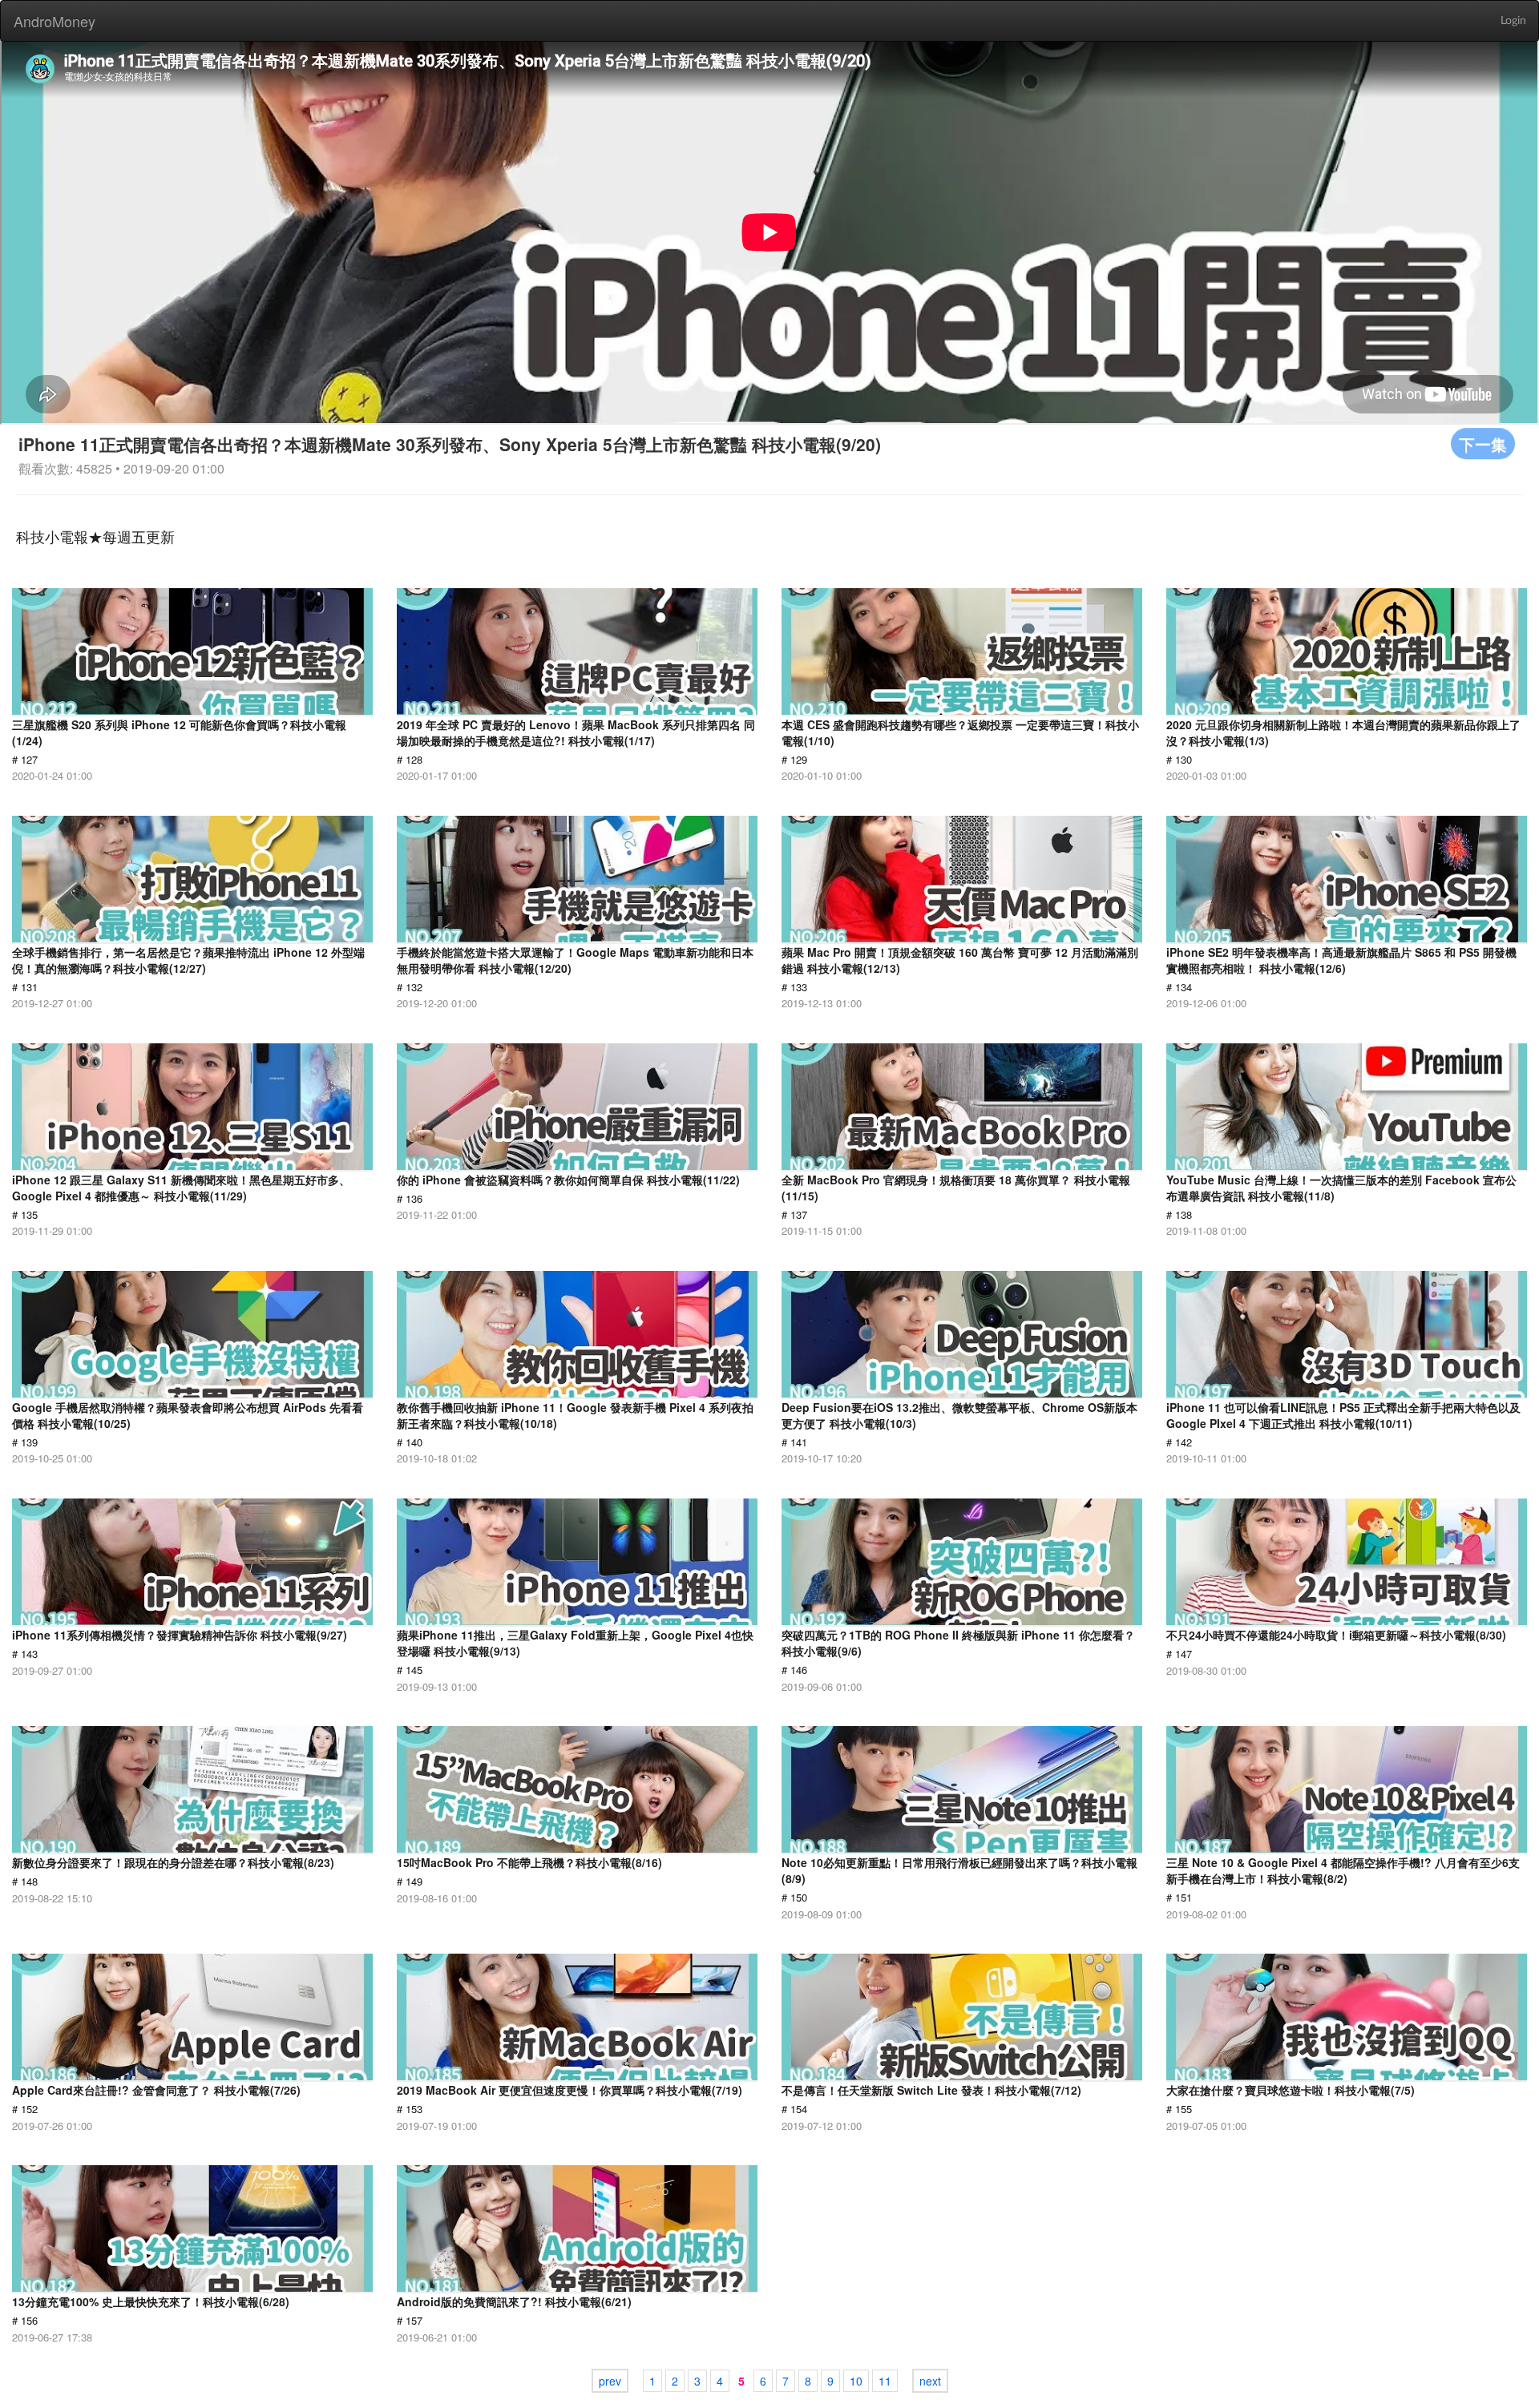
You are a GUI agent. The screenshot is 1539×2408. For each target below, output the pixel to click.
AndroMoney (55, 21)
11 (885, 2381)
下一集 (1483, 444)
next (930, 2381)
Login (1513, 21)
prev (610, 2381)
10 (856, 2381)
